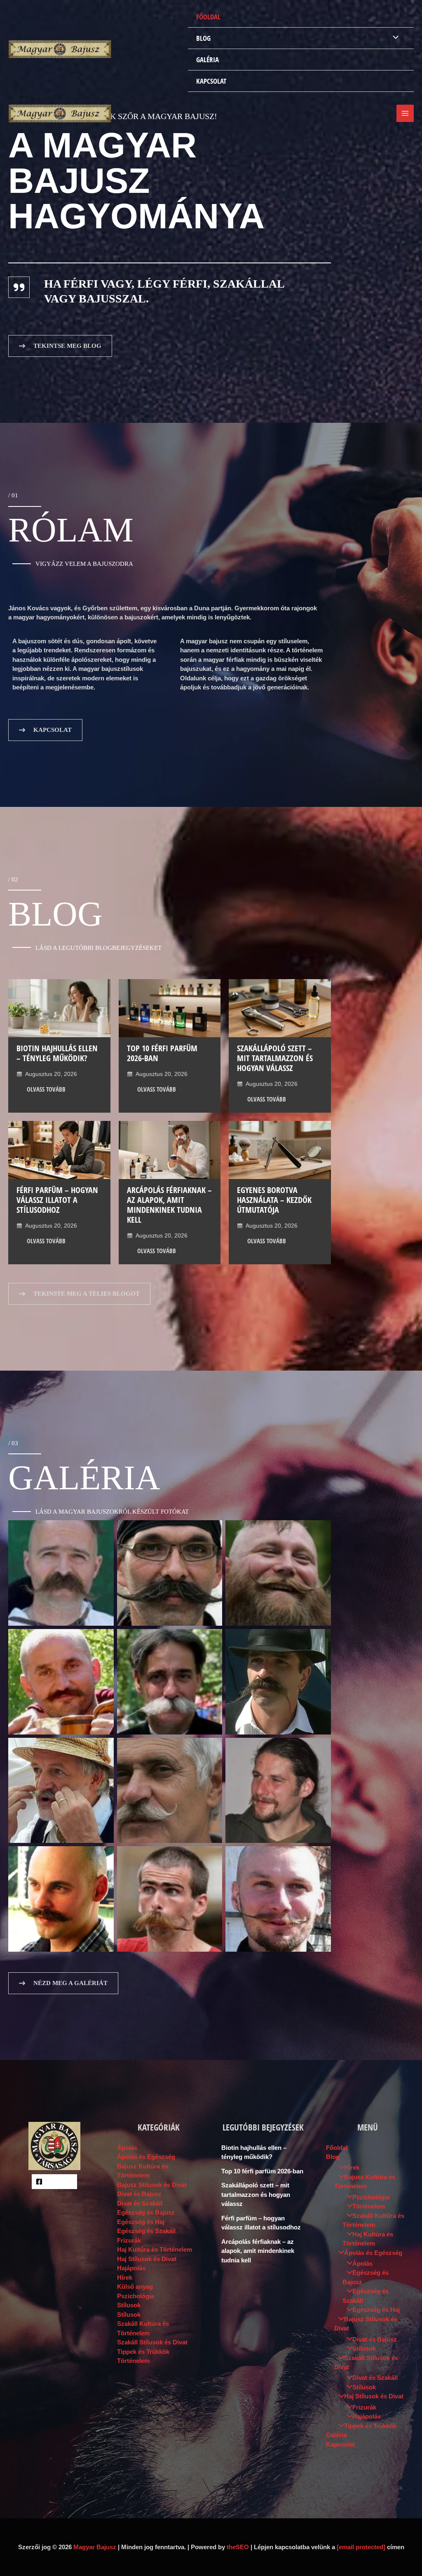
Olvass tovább (46, 1089)
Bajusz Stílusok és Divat (152, 2185)
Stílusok (129, 2305)
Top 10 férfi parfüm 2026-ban (162, 1053)
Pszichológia (136, 2296)
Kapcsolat (211, 81)
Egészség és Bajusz (146, 2212)
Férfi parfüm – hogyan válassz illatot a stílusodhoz (57, 1200)
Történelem (133, 2361)
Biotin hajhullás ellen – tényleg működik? (57, 1053)
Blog (203, 38)
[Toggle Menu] (394, 38)
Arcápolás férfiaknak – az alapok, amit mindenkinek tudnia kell (169, 1205)
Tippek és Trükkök (143, 2352)
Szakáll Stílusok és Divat (152, 2342)
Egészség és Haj (141, 2222)
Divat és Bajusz (139, 2194)
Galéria (207, 60)
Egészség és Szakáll (146, 2231)
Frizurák (129, 2240)
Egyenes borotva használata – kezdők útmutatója (274, 1200)
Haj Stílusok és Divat (147, 2259)
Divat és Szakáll (140, 2203)
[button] (60, 346)
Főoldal (208, 17)
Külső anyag (135, 2287)
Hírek (125, 2277)
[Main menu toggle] (405, 114)
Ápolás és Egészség (146, 2157)
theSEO (238, 2547)
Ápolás (127, 2148)
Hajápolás (131, 2268)
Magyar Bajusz (95, 2547)
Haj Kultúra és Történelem (155, 2249)
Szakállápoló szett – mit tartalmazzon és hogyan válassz (275, 1058)
